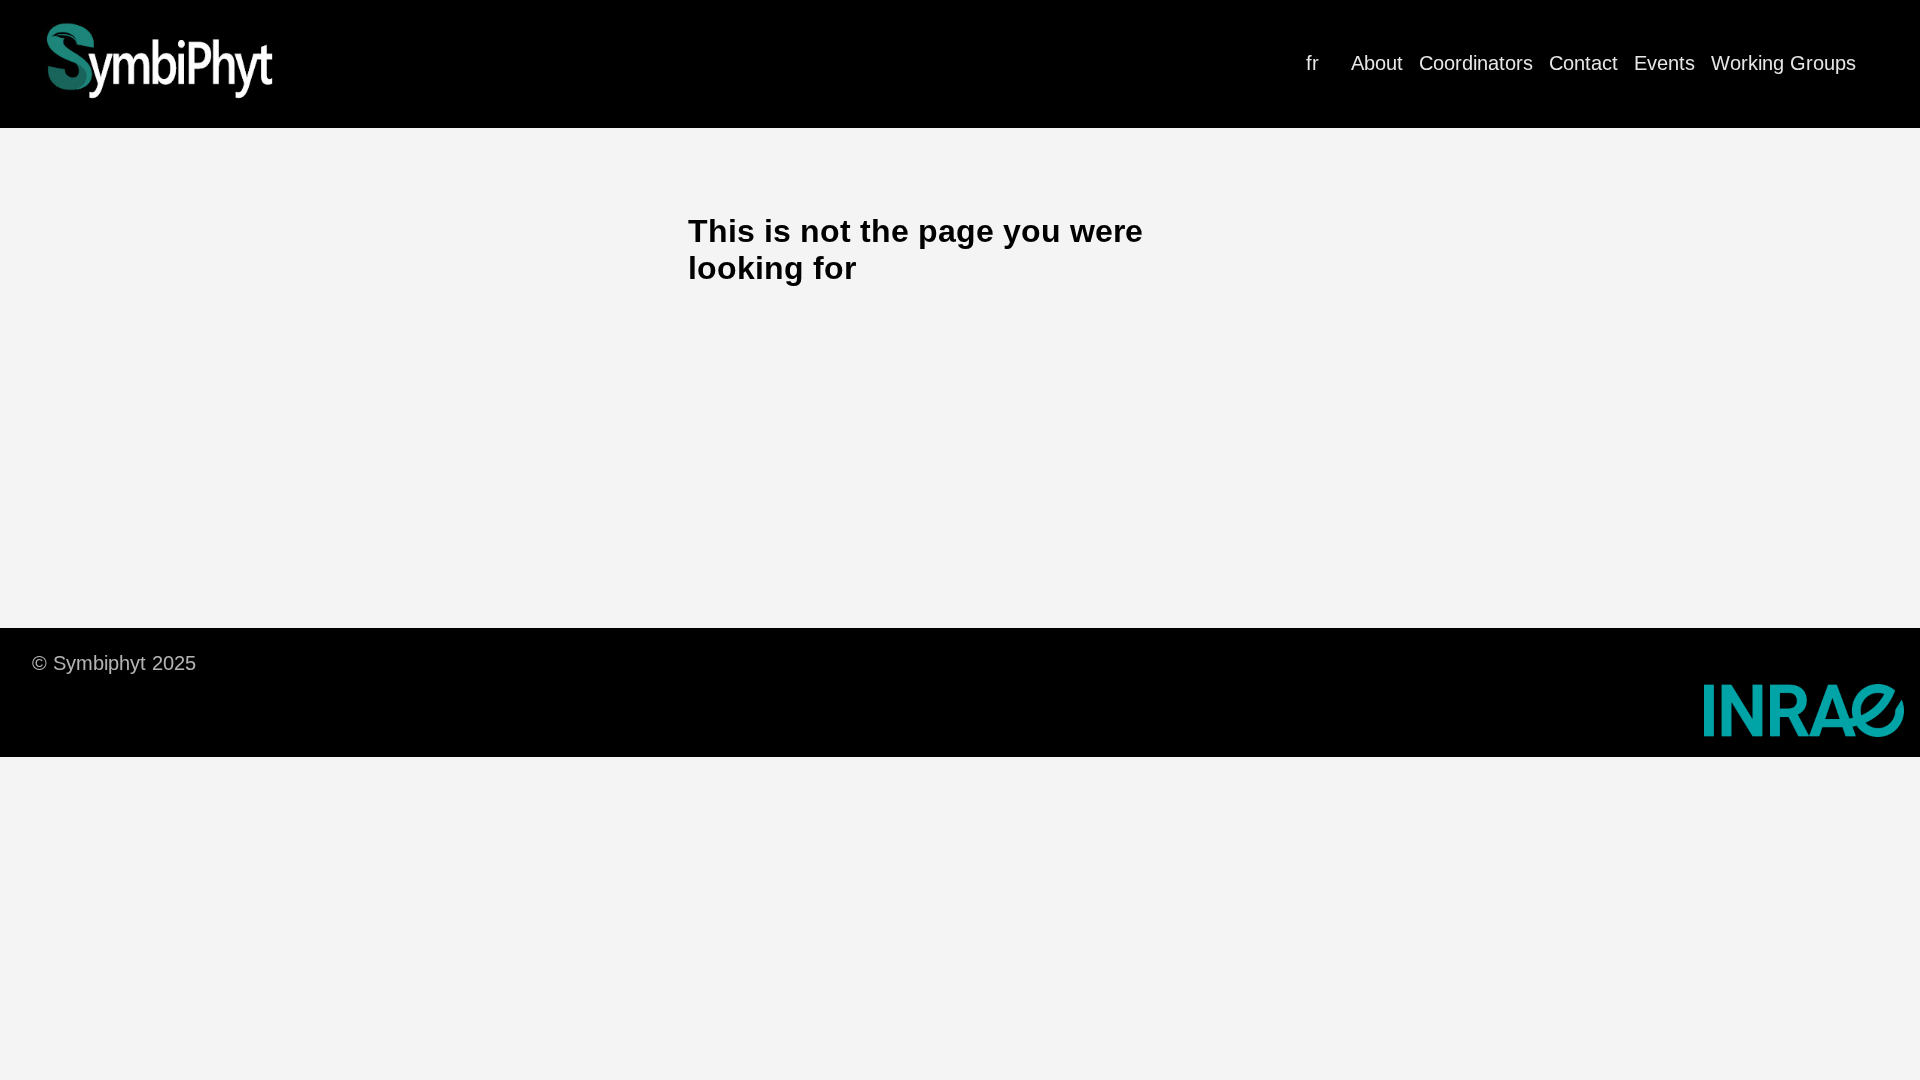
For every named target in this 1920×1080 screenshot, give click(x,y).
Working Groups (1783, 63)
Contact (1583, 63)
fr (1312, 63)
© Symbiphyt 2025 (114, 663)
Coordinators (1476, 63)
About (1377, 63)
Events (1664, 63)
